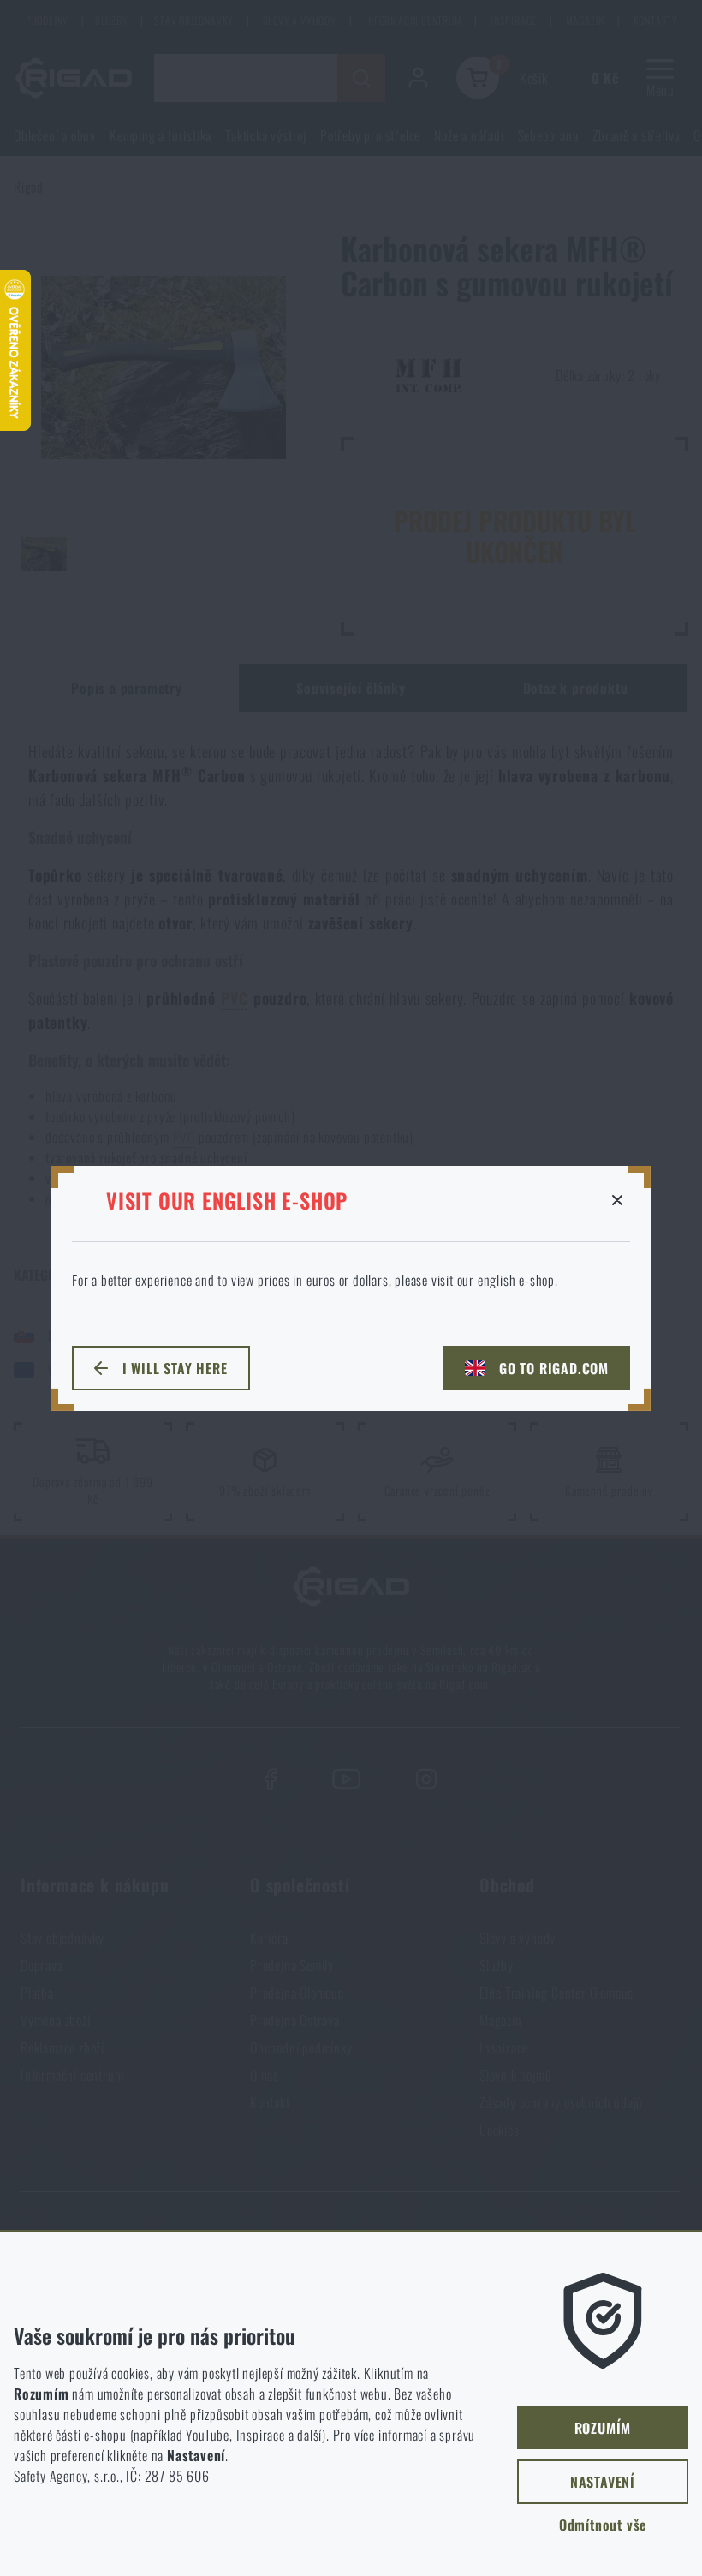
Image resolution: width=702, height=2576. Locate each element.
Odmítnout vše (603, 2525)
